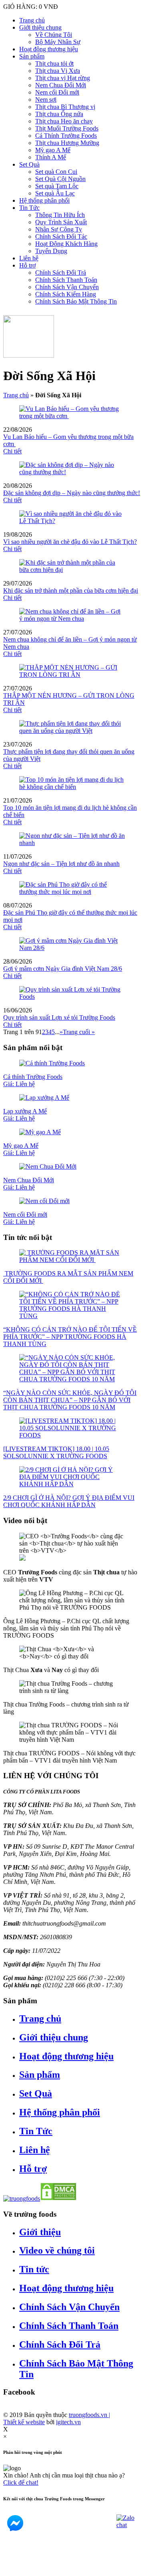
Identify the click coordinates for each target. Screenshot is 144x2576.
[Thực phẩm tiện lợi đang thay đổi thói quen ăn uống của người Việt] (72, 731)
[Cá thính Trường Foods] (52, 1063)
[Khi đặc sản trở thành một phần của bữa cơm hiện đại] (72, 570)
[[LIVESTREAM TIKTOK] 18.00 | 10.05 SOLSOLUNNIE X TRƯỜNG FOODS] (72, 1435)
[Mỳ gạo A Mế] (40, 1132)
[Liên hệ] (13, 2569)
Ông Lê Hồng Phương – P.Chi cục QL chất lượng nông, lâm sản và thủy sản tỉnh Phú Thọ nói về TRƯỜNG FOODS (66, 1628)
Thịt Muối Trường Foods (67, 128)
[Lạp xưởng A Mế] (44, 1098)
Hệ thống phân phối (44, 200)
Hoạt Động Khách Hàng (66, 244)
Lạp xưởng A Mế (25, 1115)
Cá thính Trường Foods (33, 1080)
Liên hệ (29, 258)
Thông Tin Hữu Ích (60, 215)
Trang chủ (32, 20)
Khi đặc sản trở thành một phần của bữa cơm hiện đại (71, 591)
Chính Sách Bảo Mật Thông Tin (76, 301)
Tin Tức (29, 208)
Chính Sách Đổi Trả (61, 273)
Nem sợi (46, 100)
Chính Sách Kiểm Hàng (66, 294)
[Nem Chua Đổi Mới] (48, 1166)
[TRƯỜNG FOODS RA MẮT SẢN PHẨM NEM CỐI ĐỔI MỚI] (72, 1260)
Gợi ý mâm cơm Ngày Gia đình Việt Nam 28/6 (63, 969)
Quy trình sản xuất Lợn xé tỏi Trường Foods (59, 1017)
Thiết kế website (24, 2422)
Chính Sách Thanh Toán (66, 280)
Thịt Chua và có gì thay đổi (51, 1670)
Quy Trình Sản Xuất (61, 222)
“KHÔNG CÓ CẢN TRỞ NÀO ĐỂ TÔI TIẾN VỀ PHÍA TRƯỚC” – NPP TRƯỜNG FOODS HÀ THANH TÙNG (70, 1337)
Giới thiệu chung (40, 27)
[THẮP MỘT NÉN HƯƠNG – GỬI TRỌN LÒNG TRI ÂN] (72, 675)
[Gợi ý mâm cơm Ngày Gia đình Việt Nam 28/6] (72, 948)
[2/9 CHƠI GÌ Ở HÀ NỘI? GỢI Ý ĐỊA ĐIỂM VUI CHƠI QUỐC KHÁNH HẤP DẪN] (72, 1484)
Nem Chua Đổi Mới (61, 85)
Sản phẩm (32, 56)
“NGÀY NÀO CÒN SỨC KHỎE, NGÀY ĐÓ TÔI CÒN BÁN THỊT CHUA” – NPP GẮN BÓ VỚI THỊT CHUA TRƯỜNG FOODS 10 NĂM (70, 1400)
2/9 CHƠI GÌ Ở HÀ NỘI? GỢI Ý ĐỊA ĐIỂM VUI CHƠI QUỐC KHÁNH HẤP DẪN (69, 1501)
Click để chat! (21, 2482)
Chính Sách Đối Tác (61, 236)
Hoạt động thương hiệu (49, 49)
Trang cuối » (79, 1032)
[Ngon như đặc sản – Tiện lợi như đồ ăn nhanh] (72, 843)
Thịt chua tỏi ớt (54, 63)
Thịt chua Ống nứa (59, 114)
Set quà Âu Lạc (55, 193)
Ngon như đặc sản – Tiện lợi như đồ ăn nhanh (61, 864)
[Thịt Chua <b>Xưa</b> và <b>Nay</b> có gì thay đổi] (72, 1656)
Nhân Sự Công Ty (59, 229)
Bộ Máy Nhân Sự (58, 42)
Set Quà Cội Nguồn (60, 179)
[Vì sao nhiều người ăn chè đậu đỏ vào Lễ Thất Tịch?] (72, 521)
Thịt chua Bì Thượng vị (65, 107)
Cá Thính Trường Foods (66, 136)
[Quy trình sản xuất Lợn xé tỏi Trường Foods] (72, 997)
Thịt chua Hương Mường (67, 143)
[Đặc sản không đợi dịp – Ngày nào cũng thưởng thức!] (72, 472)
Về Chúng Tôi (54, 35)
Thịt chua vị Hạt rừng (63, 78)
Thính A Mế (51, 157)
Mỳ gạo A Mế (53, 150)
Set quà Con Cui (56, 172)
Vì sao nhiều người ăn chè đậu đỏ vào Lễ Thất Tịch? (70, 542)
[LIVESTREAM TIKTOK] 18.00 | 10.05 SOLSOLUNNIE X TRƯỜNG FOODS (56, 1452)
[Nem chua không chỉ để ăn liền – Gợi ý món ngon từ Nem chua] (72, 619)
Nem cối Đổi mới (57, 92)
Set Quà (29, 164)
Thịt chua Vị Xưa (58, 71)
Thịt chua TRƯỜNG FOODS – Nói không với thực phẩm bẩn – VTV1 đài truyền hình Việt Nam (69, 1757)
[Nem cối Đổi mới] (44, 1201)
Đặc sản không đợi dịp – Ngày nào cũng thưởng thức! (72, 493)
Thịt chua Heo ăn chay (64, 121)
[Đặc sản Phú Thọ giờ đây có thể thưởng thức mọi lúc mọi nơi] (72, 892)
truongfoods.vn (89, 2415)
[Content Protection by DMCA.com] (58, 2199)
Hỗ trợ (27, 265)
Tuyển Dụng (51, 251)
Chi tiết (12, 451)
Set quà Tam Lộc (57, 186)
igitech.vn (68, 2422)
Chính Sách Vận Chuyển (67, 287)
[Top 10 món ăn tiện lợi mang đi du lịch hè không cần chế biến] (72, 787)
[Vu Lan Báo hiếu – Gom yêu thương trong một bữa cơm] (72, 416)
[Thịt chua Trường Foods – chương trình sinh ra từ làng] (72, 1691)
